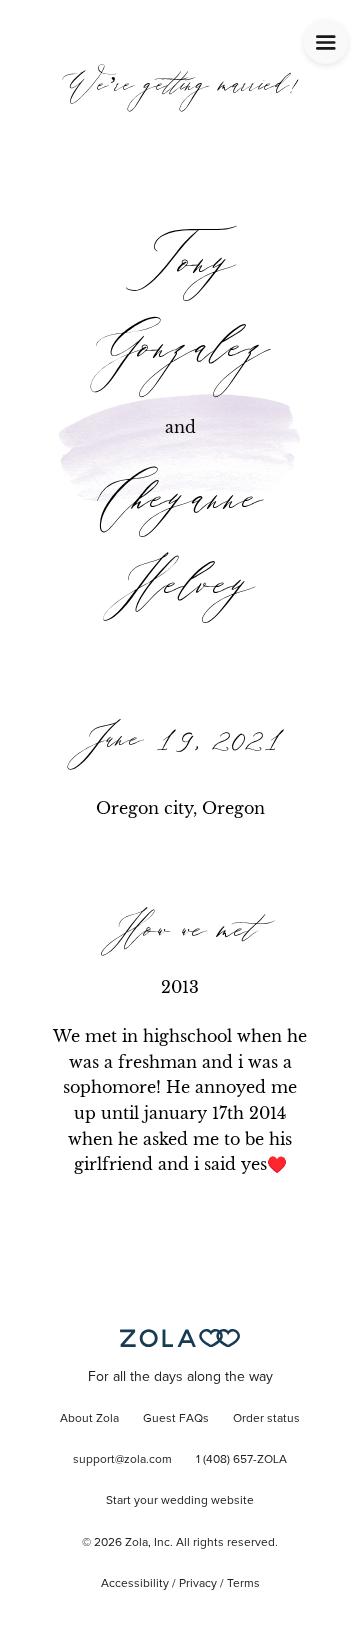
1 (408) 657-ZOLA (241, 1460)
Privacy (198, 1584)
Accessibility (135, 1584)
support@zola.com (122, 1460)
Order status (266, 1419)
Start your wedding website (180, 1501)
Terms (243, 1584)
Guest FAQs (176, 1419)
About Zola (89, 1419)
